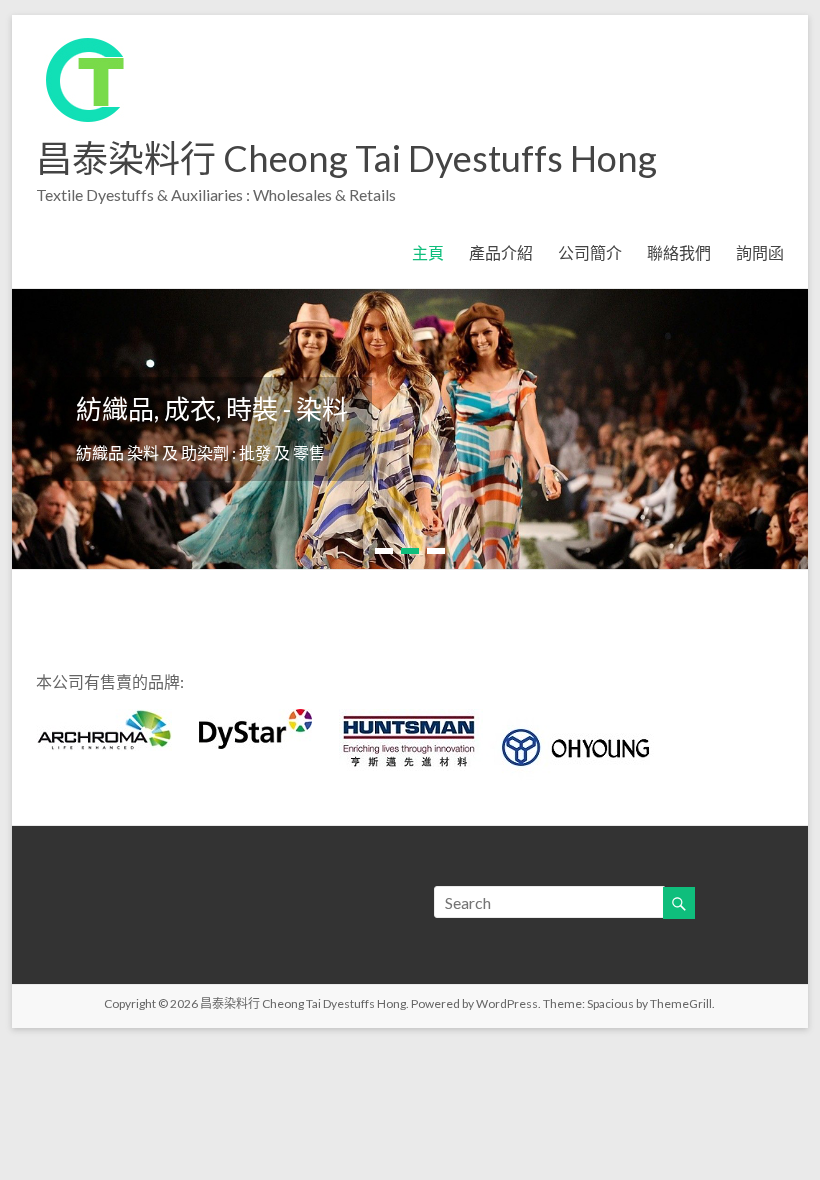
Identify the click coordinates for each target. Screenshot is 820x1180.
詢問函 (760, 252)
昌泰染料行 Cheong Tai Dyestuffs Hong (346, 158)
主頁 (428, 252)
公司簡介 (590, 252)
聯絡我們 (679, 252)
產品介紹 (501, 252)
